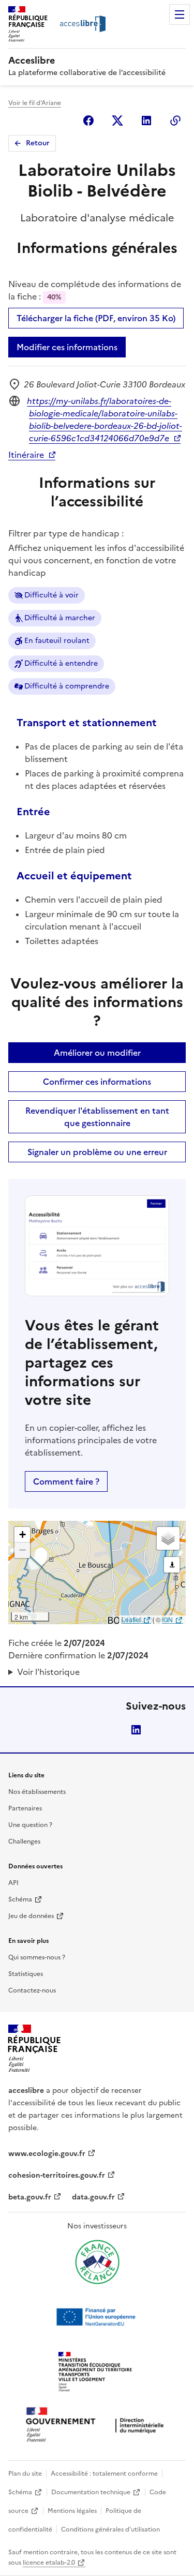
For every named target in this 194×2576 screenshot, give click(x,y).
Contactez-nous (32, 1990)
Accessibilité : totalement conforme (104, 2474)
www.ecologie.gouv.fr (47, 2154)
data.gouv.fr (93, 2197)
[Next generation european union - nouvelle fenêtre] (97, 2317)
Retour (38, 143)
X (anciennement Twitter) (117, 121)
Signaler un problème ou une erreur (97, 1152)
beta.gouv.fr (30, 2197)
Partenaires (25, 1808)
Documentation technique (91, 2492)
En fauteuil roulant (57, 641)
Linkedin (146, 121)
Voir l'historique (48, 1672)
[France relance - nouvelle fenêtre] (97, 2262)
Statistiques (26, 1974)
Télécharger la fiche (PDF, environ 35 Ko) (96, 318)
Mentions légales (72, 2511)
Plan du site (25, 2474)
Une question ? (30, 1825)
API (13, 1883)
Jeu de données (31, 1916)
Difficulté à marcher (60, 618)
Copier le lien (175, 121)
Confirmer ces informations (97, 1082)
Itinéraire (26, 455)
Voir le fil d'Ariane (35, 103)
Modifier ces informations (67, 347)
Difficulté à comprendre (67, 686)
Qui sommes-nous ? (37, 1957)
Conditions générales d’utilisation (110, 2529)
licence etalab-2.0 (49, 2563)
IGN (167, 1619)
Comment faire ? (66, 1481)
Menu (180, 14)
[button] (22, 1535)
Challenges (24, 1841)
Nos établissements (37, 1792)
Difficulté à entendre (61, 663)
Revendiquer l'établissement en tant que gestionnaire (97, 1117)
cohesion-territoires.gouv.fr (57, 2175)
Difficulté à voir (51, 595)
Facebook (88, 121)
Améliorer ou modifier (97, 1053)
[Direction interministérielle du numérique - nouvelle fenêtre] (97, 2426)
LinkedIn (136, 1730)
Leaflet (131, 1619)
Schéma (20, 1899)
